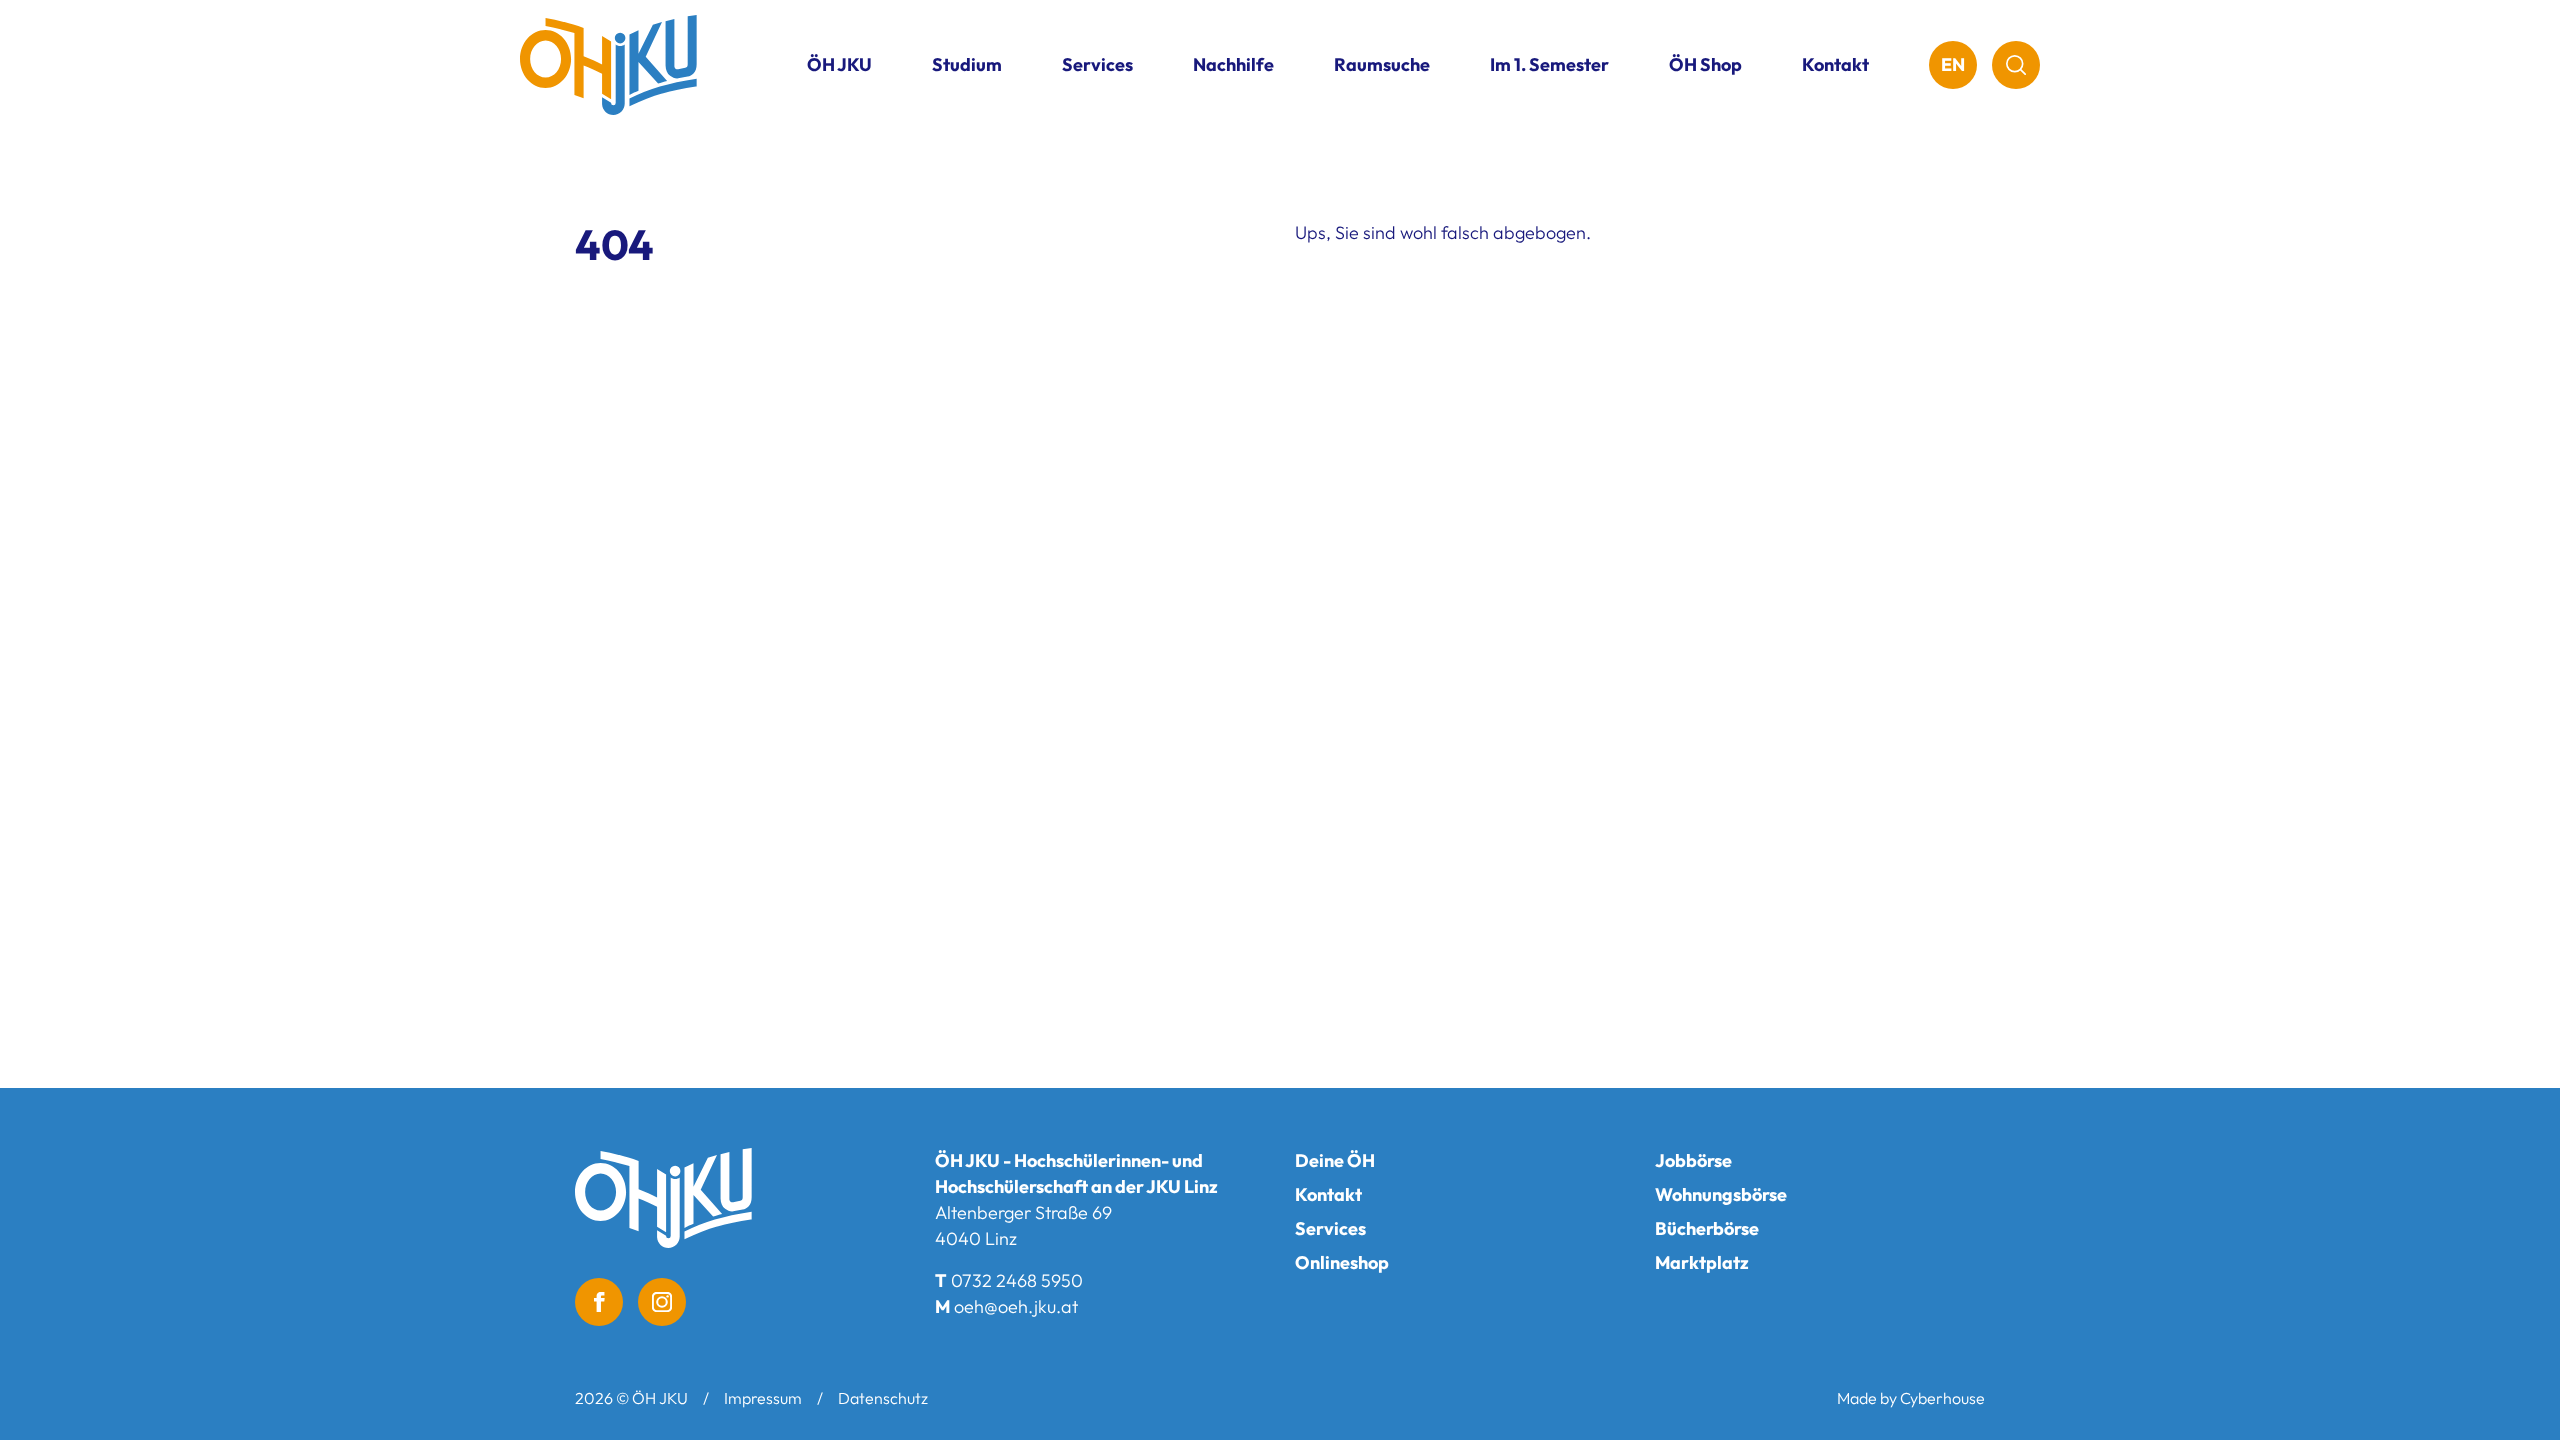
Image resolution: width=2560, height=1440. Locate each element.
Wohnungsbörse (1721, 1194)
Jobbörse (1693, 1160)
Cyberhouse (1942, 1398)
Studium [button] (967, 64)
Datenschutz (883, 1398)
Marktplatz (1702, 1262)
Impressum (763, 1398)
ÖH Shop (1705, 64)
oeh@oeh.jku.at (1016, 1306)
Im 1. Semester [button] (1549, 64)
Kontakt (1835, 64)
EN (1953, 64)
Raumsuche (1382, 64)
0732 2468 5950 (1017, 1280)
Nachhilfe (1233, 64)
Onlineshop (1342, 1262)
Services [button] (1097, 64)
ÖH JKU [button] (839, 64)
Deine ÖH (1335, 1160)
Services (1330, 1228)
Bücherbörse (1707, 1228)
